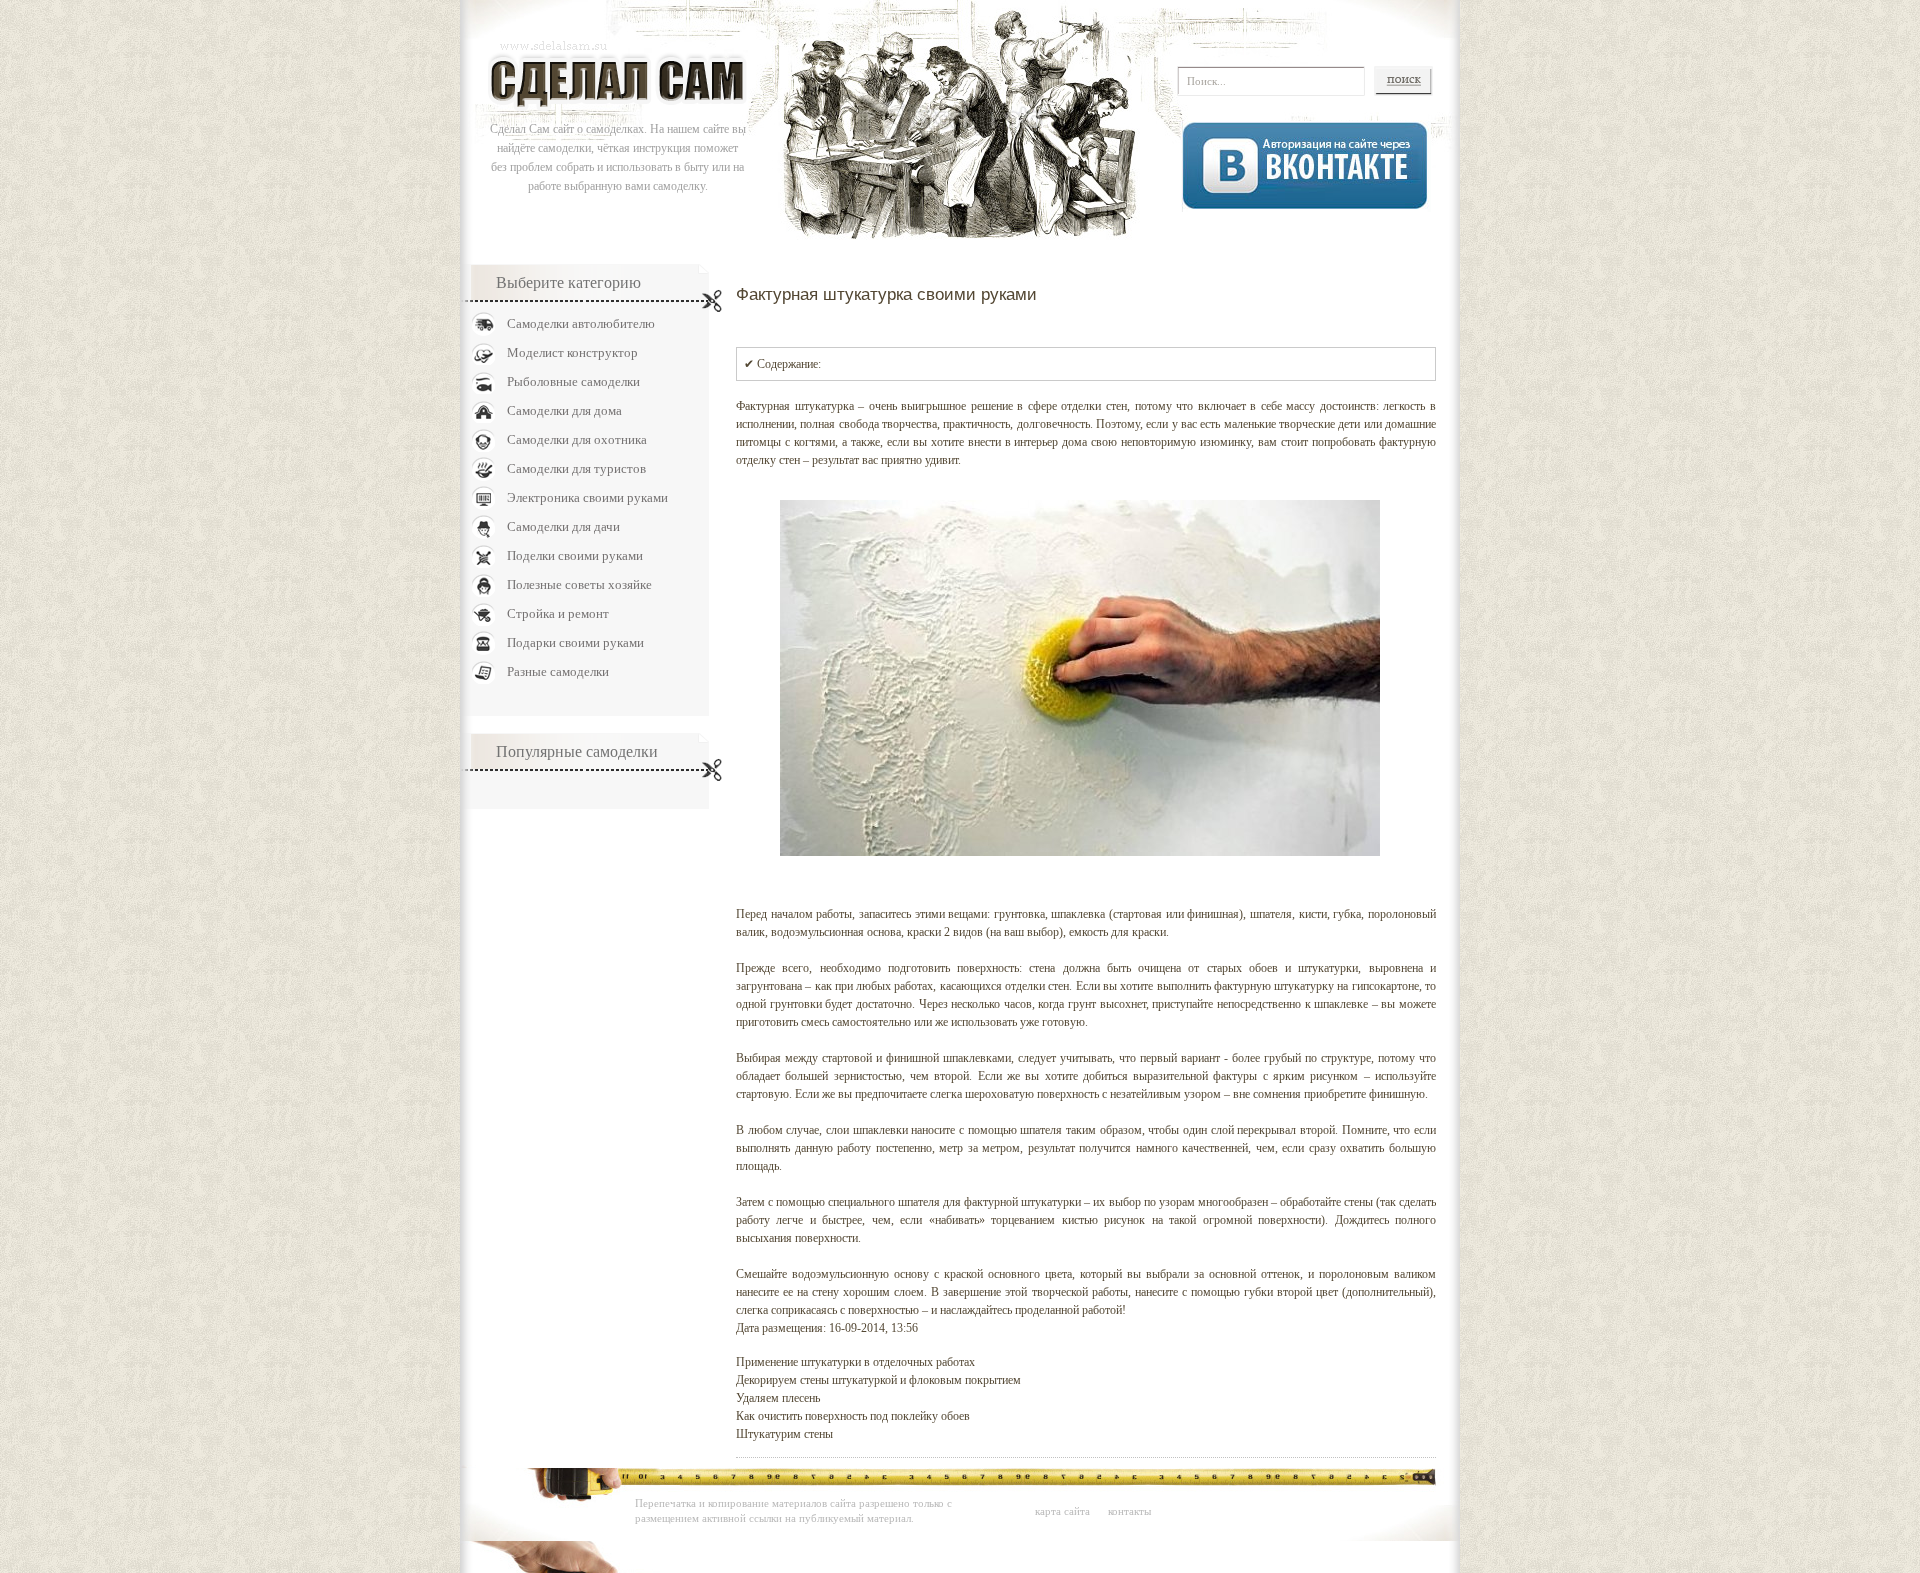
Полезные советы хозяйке (579, 584)
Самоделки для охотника (577, 439)
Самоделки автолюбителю (581, 323)
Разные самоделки (558, 671)
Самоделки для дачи (563, 526)
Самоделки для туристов (576, 468)
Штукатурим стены (784, 1434)
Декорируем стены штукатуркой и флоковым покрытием (878, 1380)
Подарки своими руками (575, 642)
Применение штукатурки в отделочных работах (855, 1362)
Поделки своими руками (575, 555)
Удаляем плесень (778, 1398)
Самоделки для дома (564, 410)
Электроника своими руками (587, 497)
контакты (1129, 1511)
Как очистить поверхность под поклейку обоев (853, 1416)
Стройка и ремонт (558, 613)
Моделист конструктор (572, 352)
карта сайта (1062, 1511)
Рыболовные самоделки (573, 381)
